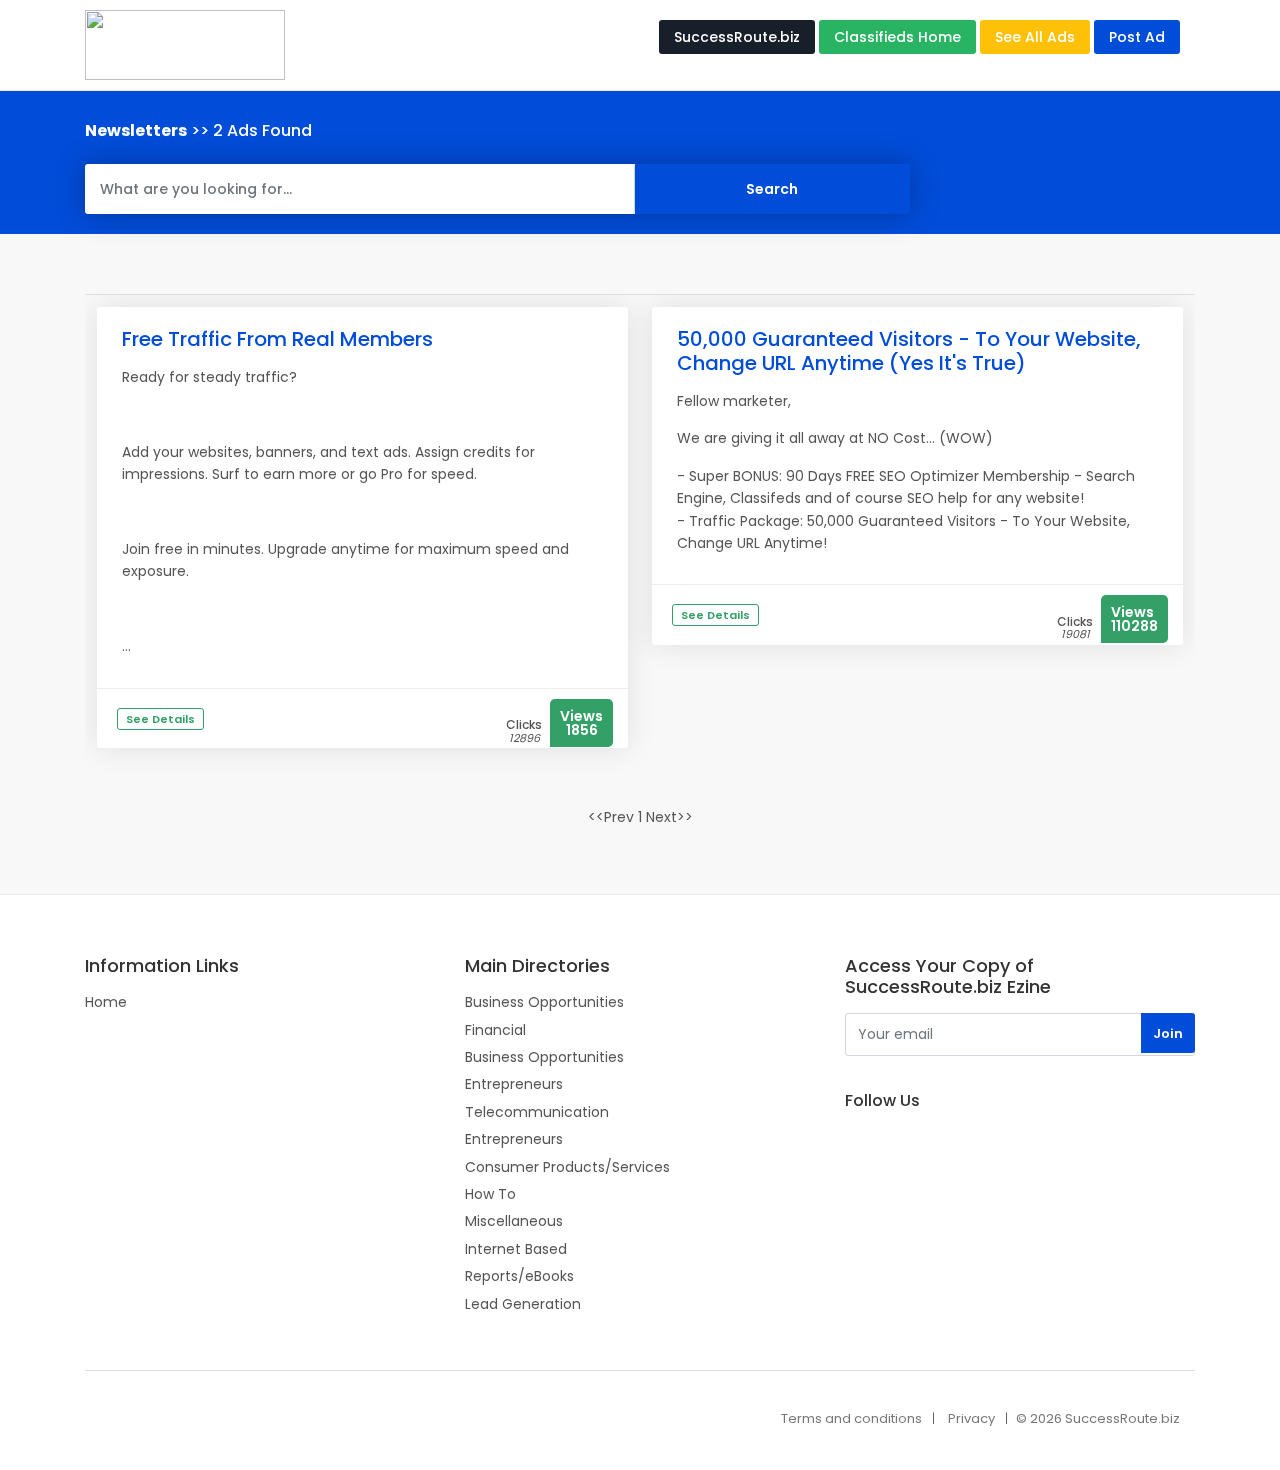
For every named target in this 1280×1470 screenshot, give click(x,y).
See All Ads (1035, 37)
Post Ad (1137, 37)
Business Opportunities (544, 1002)
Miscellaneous (514, 1221)
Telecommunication (537, 1112)
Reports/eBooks (519, 1276)
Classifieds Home (897, 37)
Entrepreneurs (514, 1084)
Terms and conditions (851, 1418)
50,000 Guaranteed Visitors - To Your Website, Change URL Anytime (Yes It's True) (909, 351)
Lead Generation (523, 1304)
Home (106, 1002)
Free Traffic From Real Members (277, 339)
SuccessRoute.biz (737, 37)
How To (490, 1194)
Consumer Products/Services (567, 1167)
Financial (495, 1030)
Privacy (971, 1418)
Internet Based (516, 1249)
